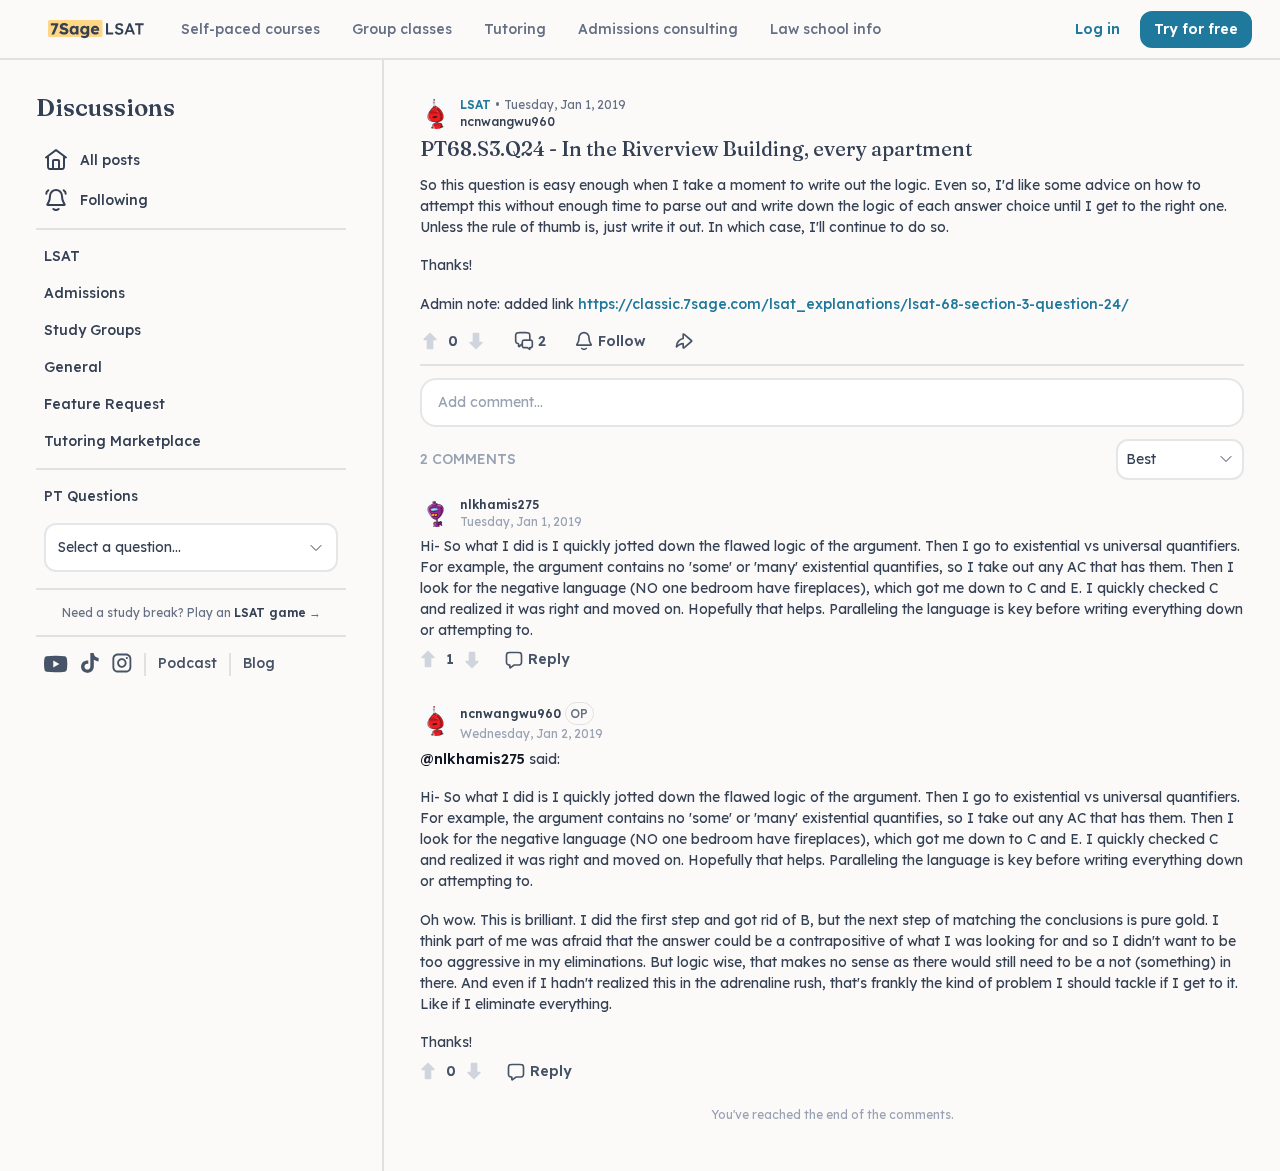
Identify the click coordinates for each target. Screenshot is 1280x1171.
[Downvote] (476, 341)
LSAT (62, 256)
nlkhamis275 (499, 504)
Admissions (84, 293)
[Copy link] (684, 341)
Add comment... (490, 402)
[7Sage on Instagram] (122, 664)
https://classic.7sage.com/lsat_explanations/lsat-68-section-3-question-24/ (853, 304)
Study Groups (92, 330)
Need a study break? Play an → (191, 612)
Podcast (187, 663)
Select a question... (119, 547)
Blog (259, 663)
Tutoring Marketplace (122, 441)
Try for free (1196, 29)
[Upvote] (430, 341)
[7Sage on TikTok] (90, 664)
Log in (1097, 29)
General (73, 367)
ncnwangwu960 (510, 713)
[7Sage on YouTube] (56, 664)
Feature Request (104, 404)
